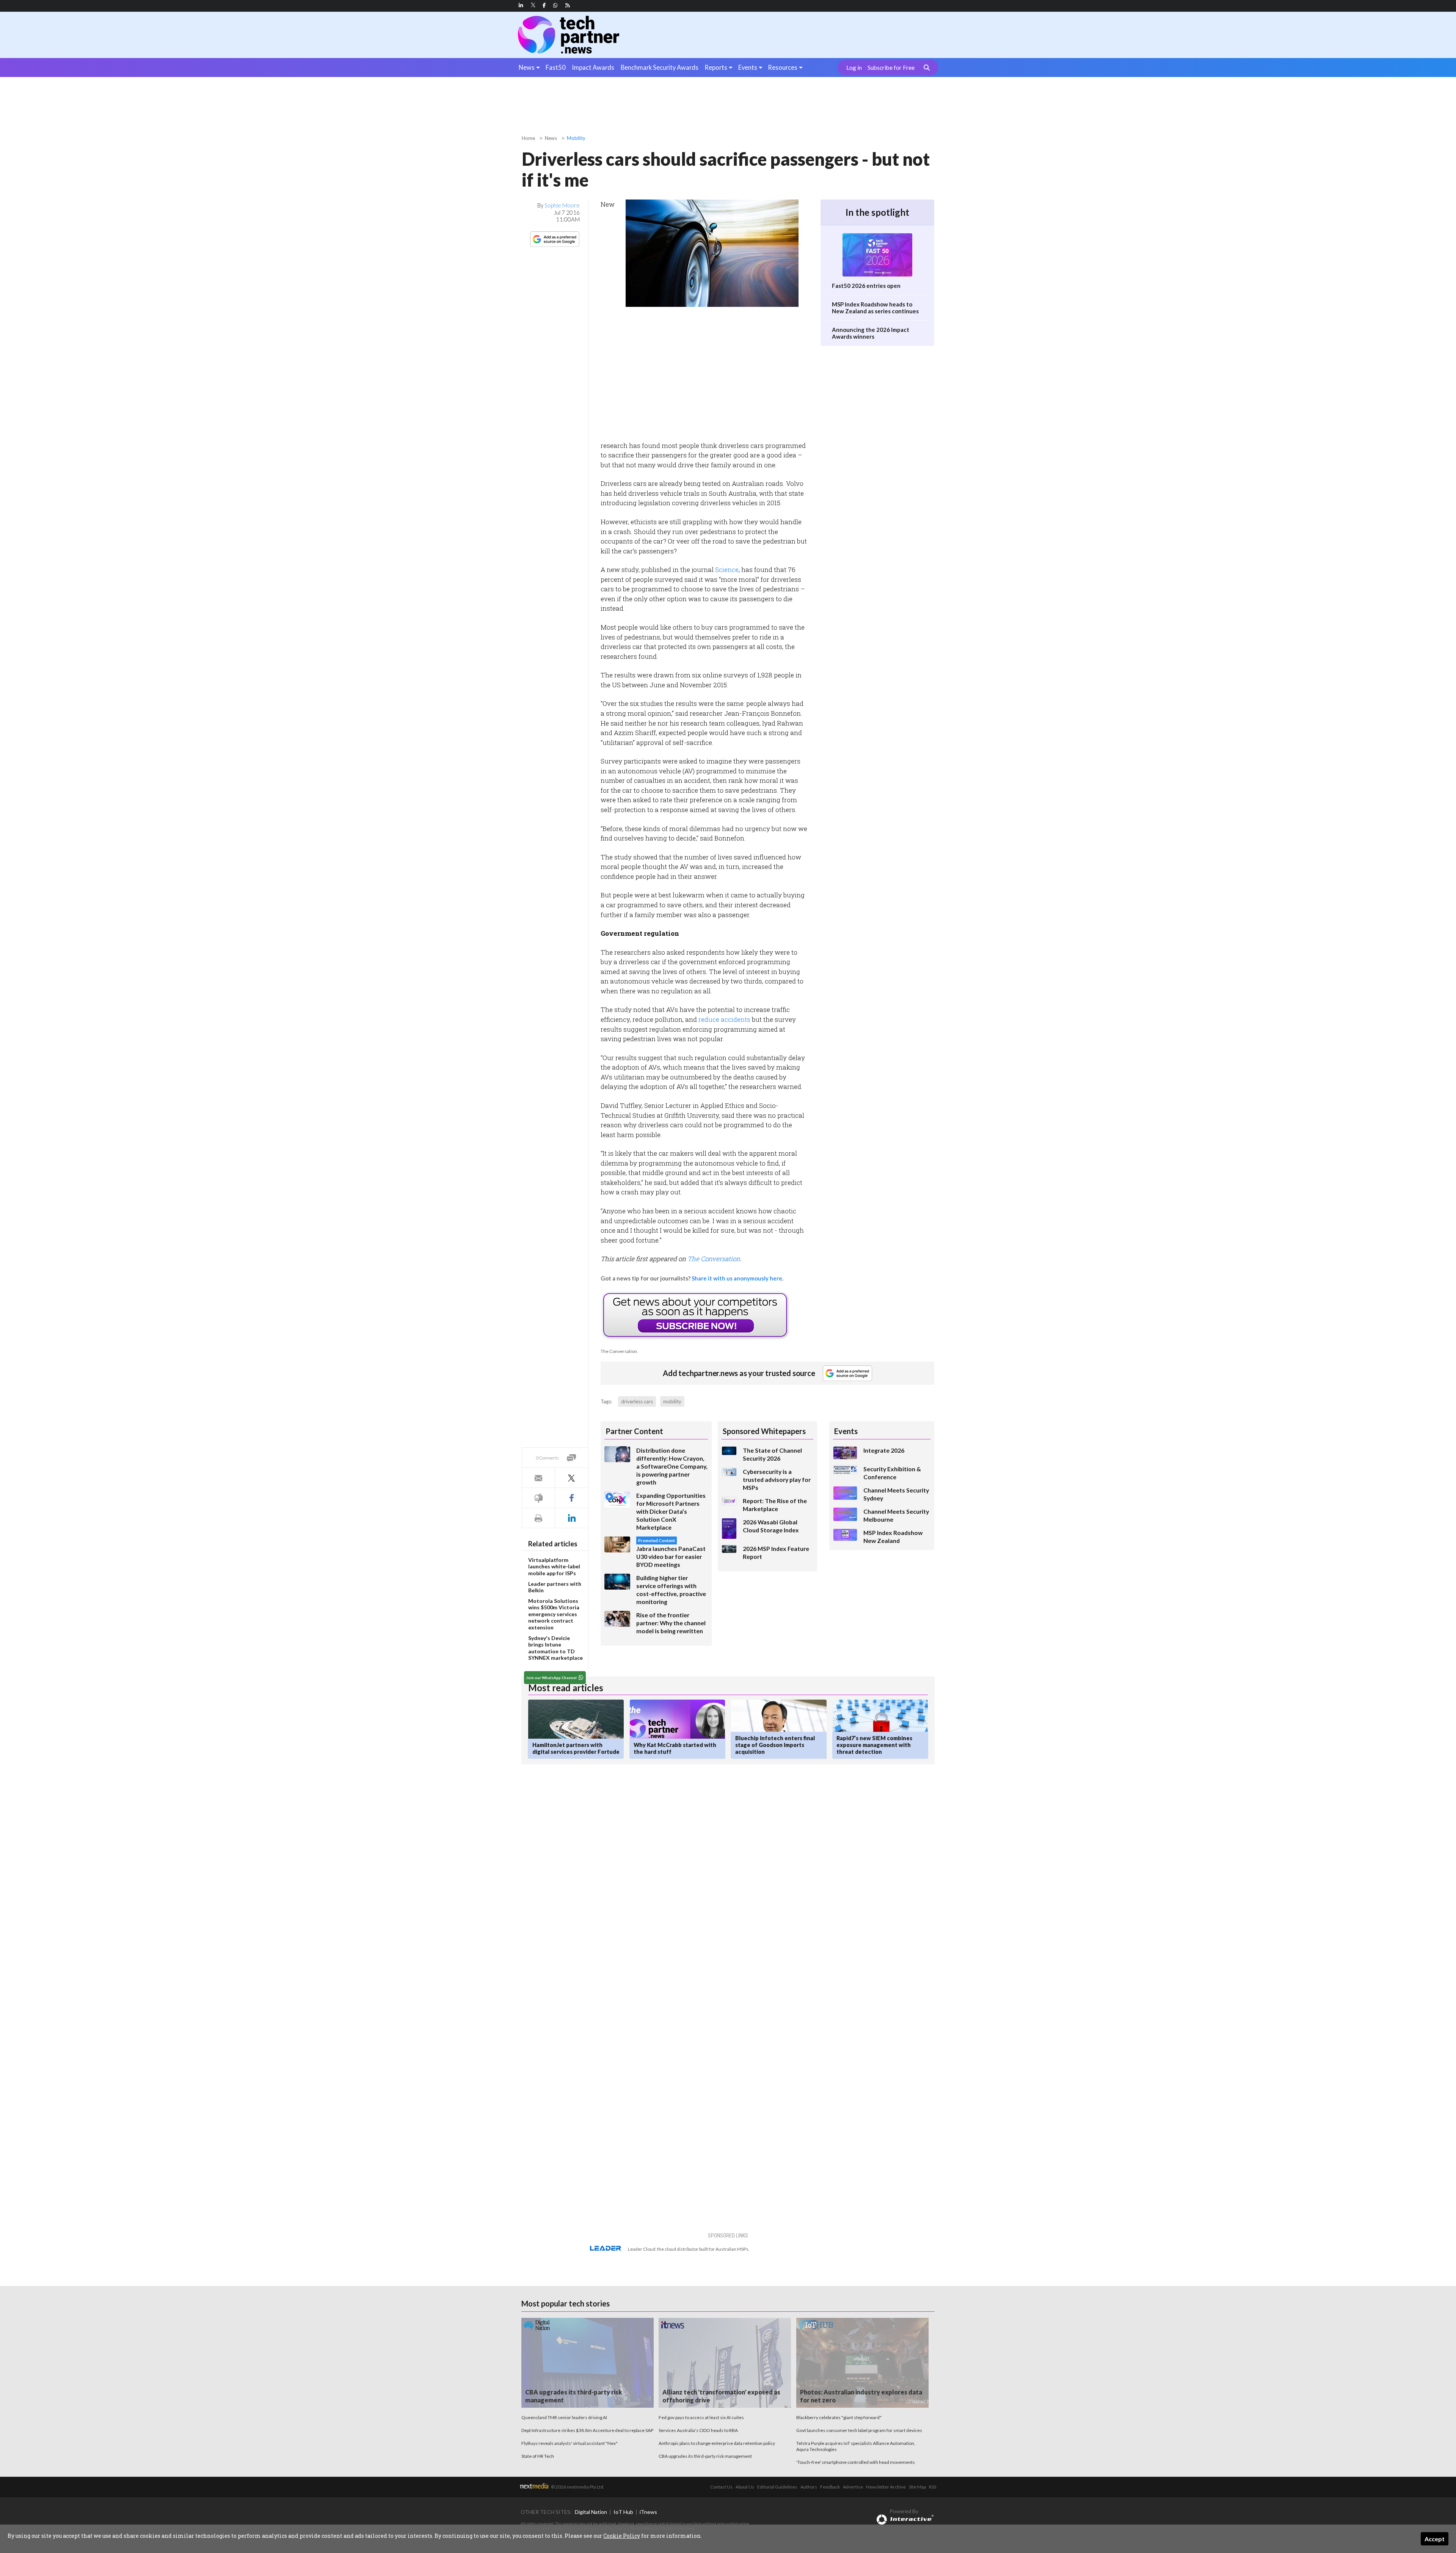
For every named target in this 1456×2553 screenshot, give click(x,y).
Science (727, 570)
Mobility (576, 138)
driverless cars (637, 1401)
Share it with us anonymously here (737, 1278)
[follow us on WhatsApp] (555, 5)
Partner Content (634, 1431)
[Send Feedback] (538, 1498)
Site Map (917, 2487)
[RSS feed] (568, 5)
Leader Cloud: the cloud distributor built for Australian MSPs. (689, 2249)
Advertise (853, 2487)
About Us (745, 2487)
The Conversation (714, 1259)
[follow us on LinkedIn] (521, 5)
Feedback (830, 2487)
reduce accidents (724, 1019)
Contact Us (721, 2487)
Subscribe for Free (891, 68)
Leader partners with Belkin (555, 1587)
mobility (672, 1401)
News (527, 67)
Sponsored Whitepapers (764, 1431)
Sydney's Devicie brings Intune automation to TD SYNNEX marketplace (555, 1648)
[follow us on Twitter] (534, 5)
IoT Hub (623, 2512)
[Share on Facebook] (571, 1498)
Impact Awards (593, 67)
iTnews (648, 2512)
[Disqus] (657, 1871)
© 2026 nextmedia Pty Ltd (577, 2487)
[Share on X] (571, 1478)
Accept (1435, 2539)
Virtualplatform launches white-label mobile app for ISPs (554, 1566)
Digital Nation (591, 2512)
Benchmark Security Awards (660, 67)
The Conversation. (619, 1351)
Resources (783, 67)
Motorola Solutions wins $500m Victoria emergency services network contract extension (554, 1614)
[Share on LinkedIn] (571, 1518)
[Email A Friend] (538, 1478)
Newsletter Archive (886, 2487)
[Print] (538, 1518)
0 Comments (548, 1458)
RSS (933, 2487)
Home (528, 138)
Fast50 (556, 67)
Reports (716, 67)
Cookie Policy (622, 2536)
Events (748, 67)
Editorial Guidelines (777, 2487)
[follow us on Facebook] (544, 5)
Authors (809, 2487)
